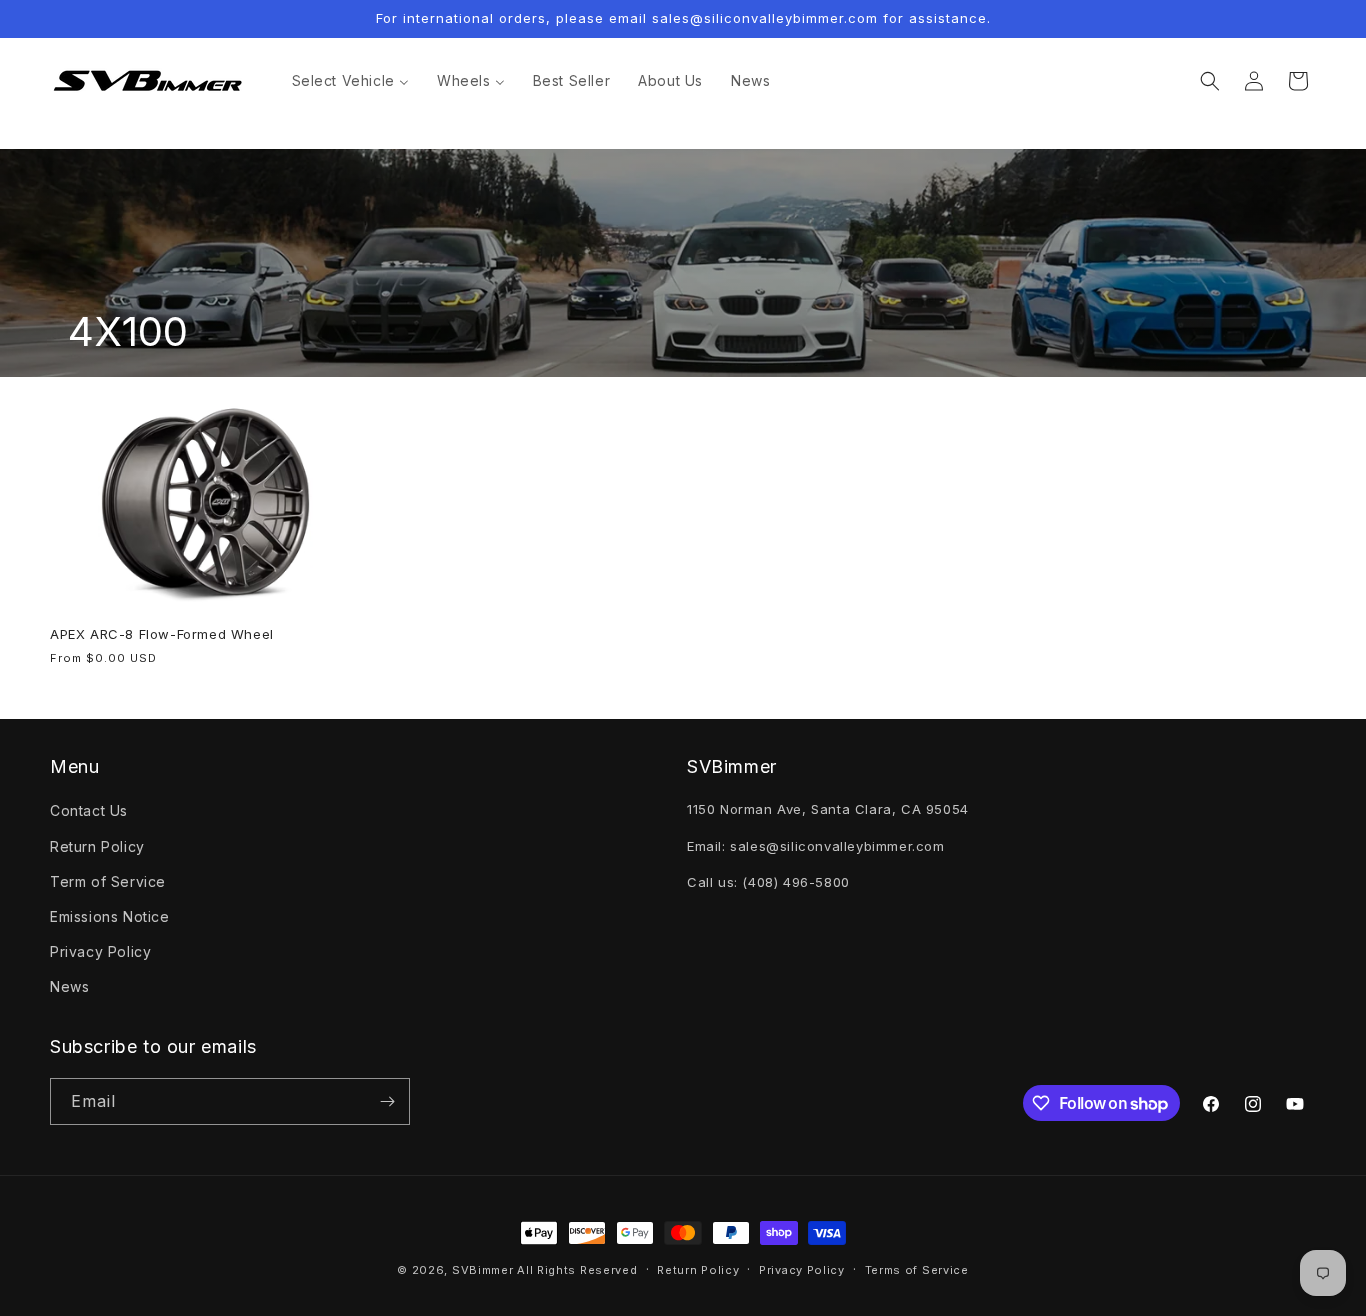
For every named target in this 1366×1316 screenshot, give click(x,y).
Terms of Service (917, 1270)
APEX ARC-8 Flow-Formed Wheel (162, 634)
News (69, 986)
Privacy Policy (100, 951)
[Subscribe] (387, 1101)
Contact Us (89, 810)
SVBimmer (483, 1270)
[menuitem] (350, 81)
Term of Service (108, 881)
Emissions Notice (110, 916)
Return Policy (97, 846)
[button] (1210, 81)
